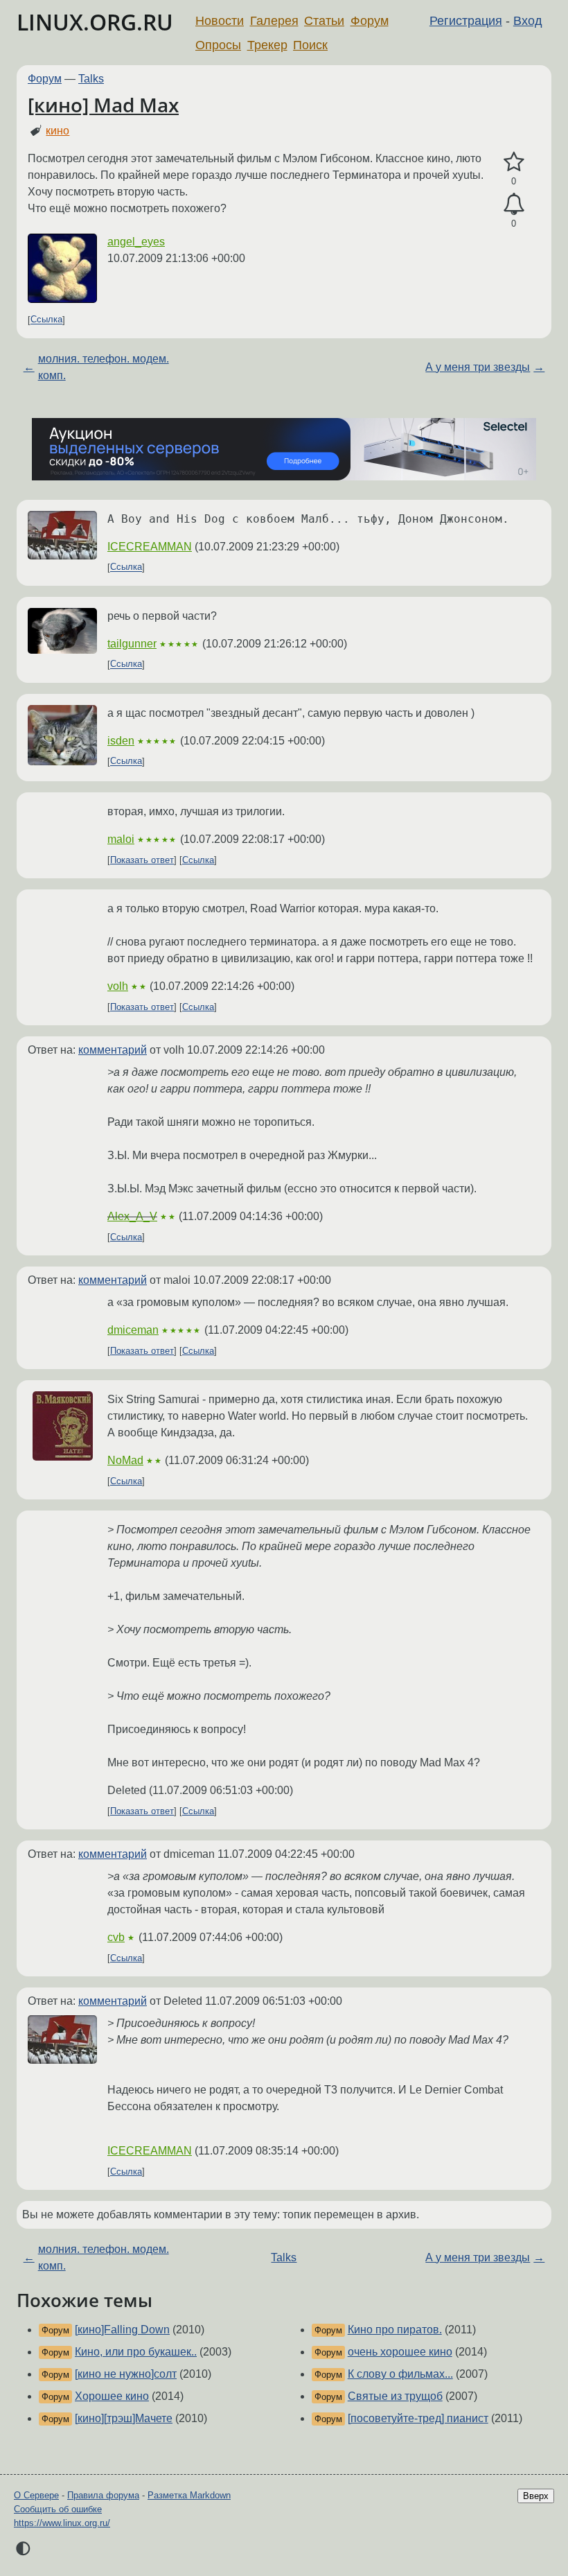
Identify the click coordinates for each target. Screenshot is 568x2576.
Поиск (310, 45)
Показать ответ (142, 860)
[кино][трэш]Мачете (124, 2418)
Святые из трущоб (395, 2396)
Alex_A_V (132, 1216)
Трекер (267, 45)
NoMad (125, 1460)
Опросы (218, 45)
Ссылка (46, 320)
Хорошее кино (112, 2396)
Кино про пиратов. (395, 2330)
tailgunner (132, 644)
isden (121, 741)
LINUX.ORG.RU (95, 22)
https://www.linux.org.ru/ (62, 2523)
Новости (220, 21)
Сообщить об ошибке (58, 2509)
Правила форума (103, 2495)
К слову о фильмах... (400, 2374)
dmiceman (133, 1330)
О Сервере (36, 2495)
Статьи (324, 21)
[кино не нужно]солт (126, 2374)
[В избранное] (514, 162)
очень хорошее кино (400, 2352)
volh (118, 986)
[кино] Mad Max (103, 105)
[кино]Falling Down (122, 2330)
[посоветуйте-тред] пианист (418, 2418)
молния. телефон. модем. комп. (104, 367)
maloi (121, 839)
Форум (370, 21)
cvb (116, 1937)
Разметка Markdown (189, 2495)
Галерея (274, 21)
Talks (91, 79)
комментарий (113, 1050)
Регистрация (466, 21)
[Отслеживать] (514, 204)
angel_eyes (136, 242)
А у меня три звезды (478, 367)
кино (57, 131)
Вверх (536, 2496)
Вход (528, 21)
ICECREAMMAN (150, 547)
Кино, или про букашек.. (136, 2352)
